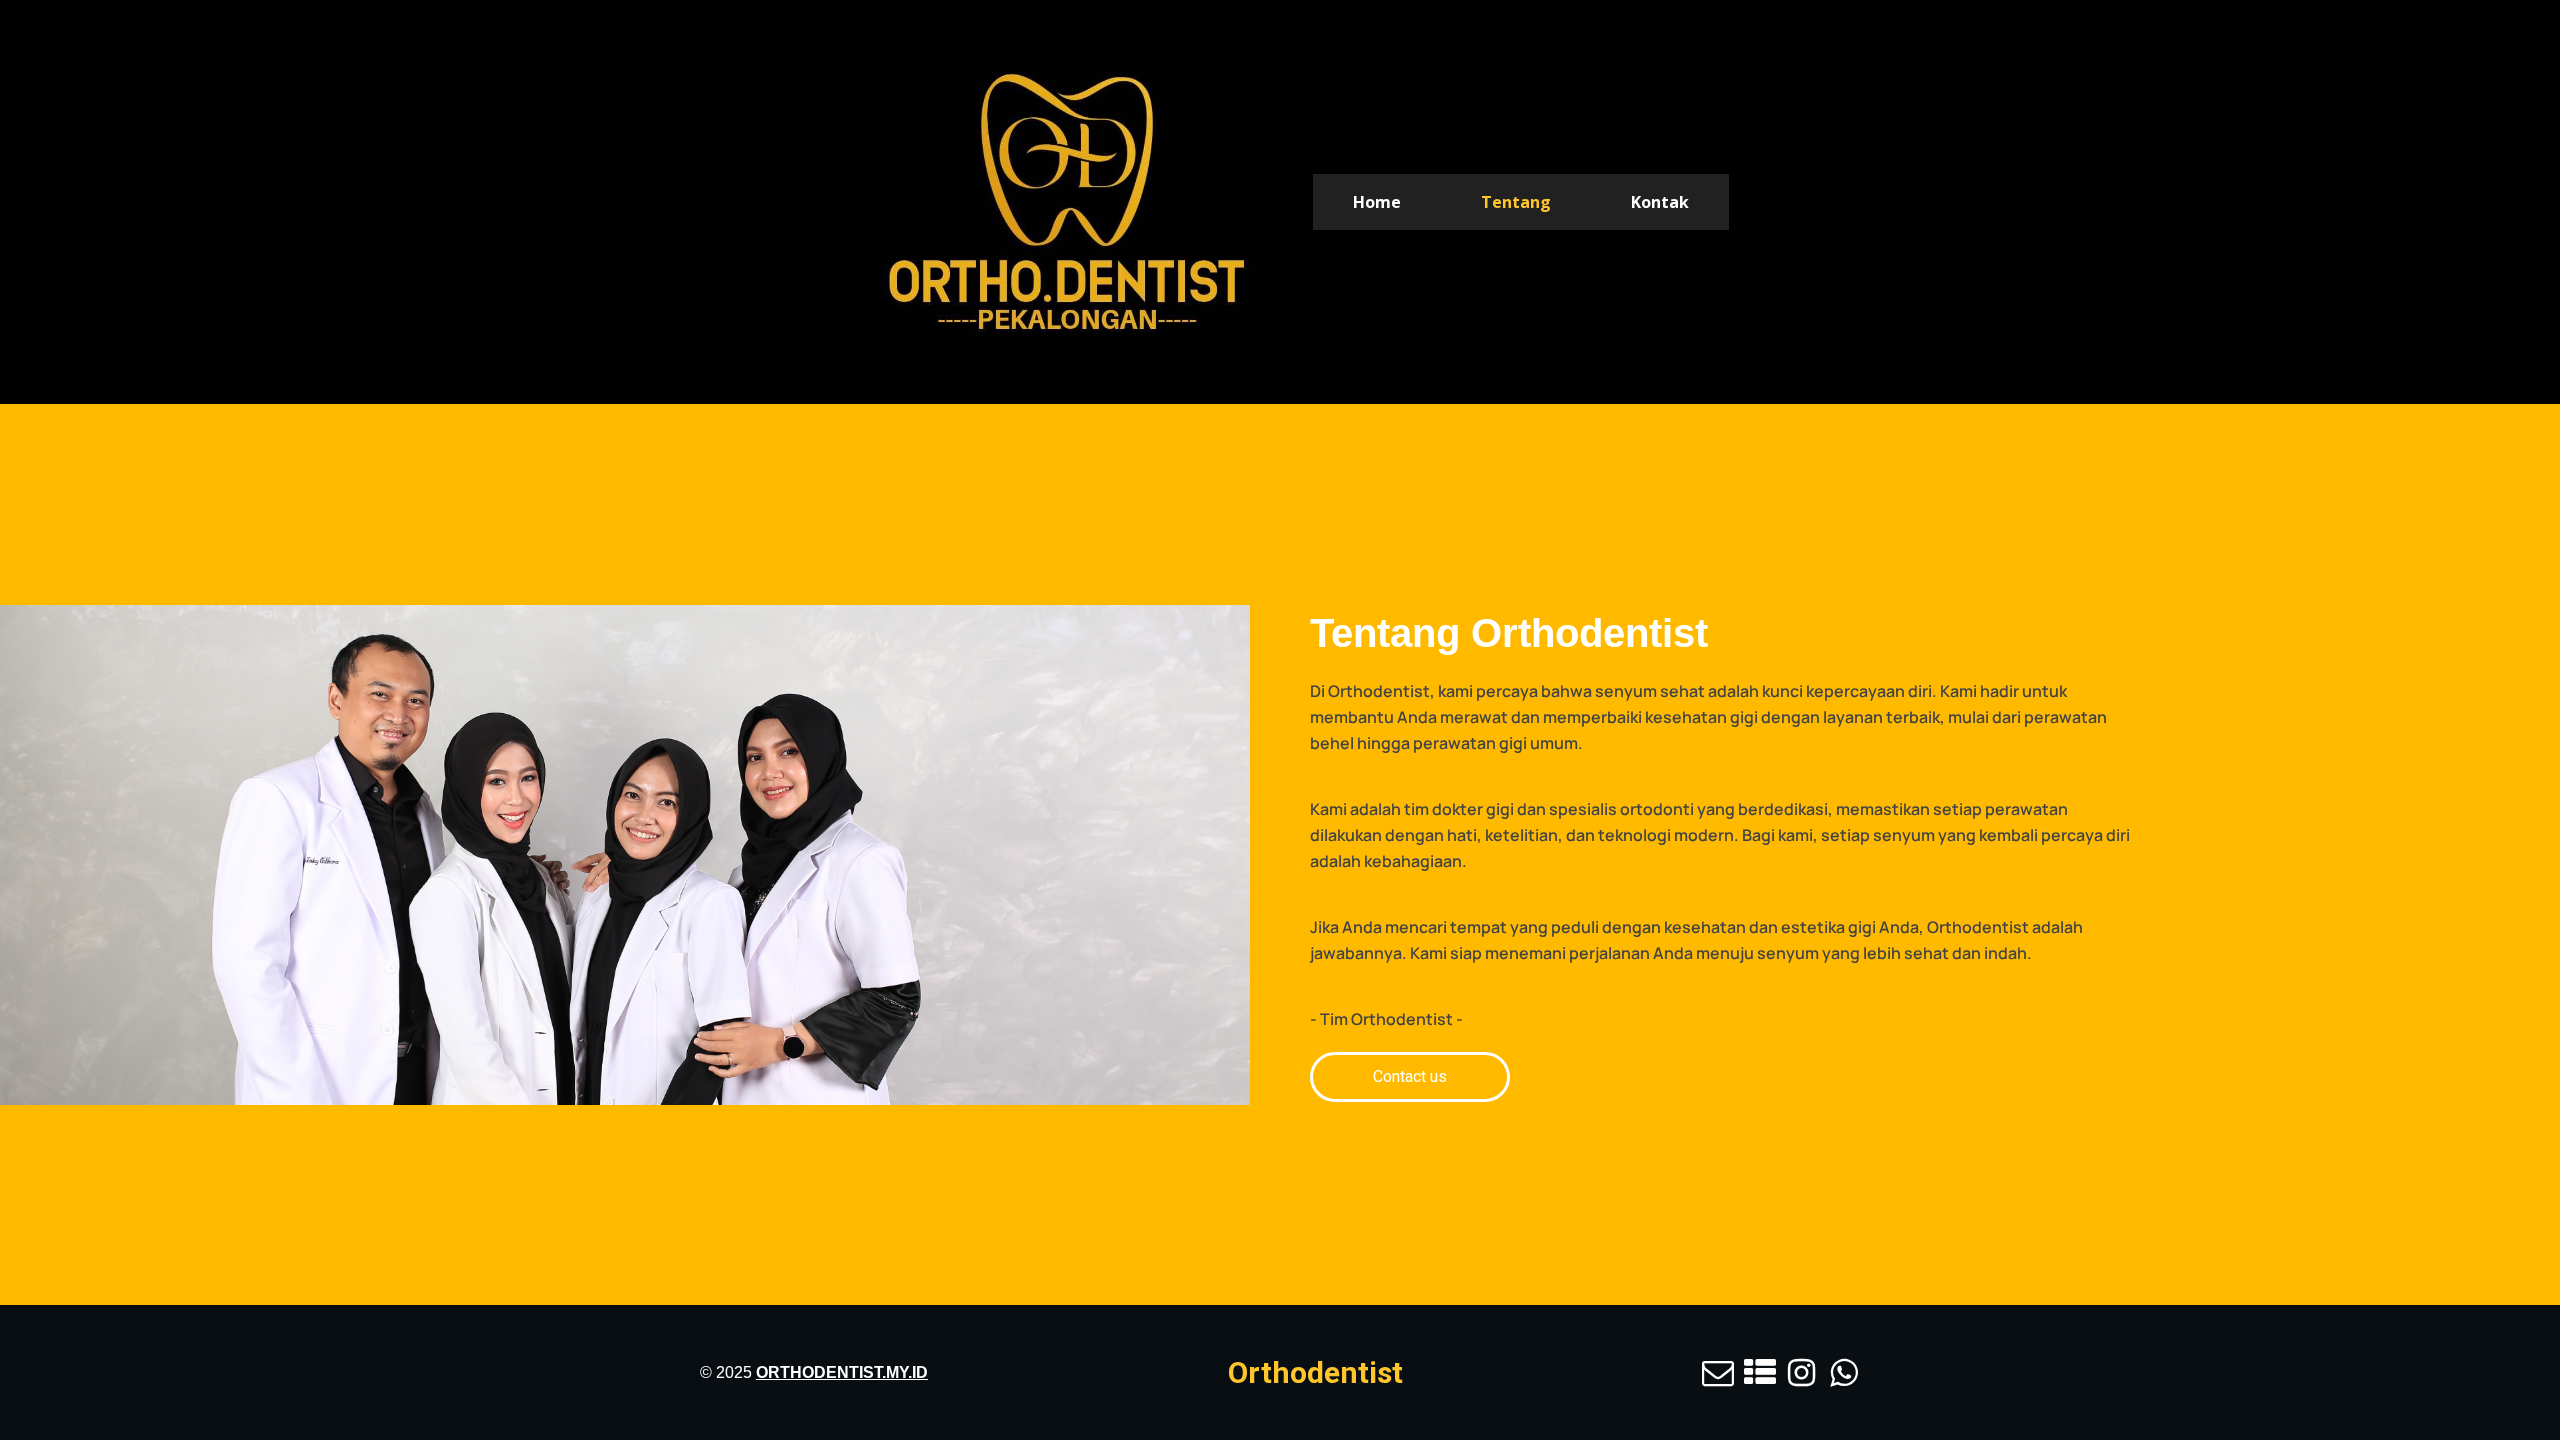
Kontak (1660, 202)
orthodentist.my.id (842, 1372)
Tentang (1516, 202)
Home (1377, 202)
